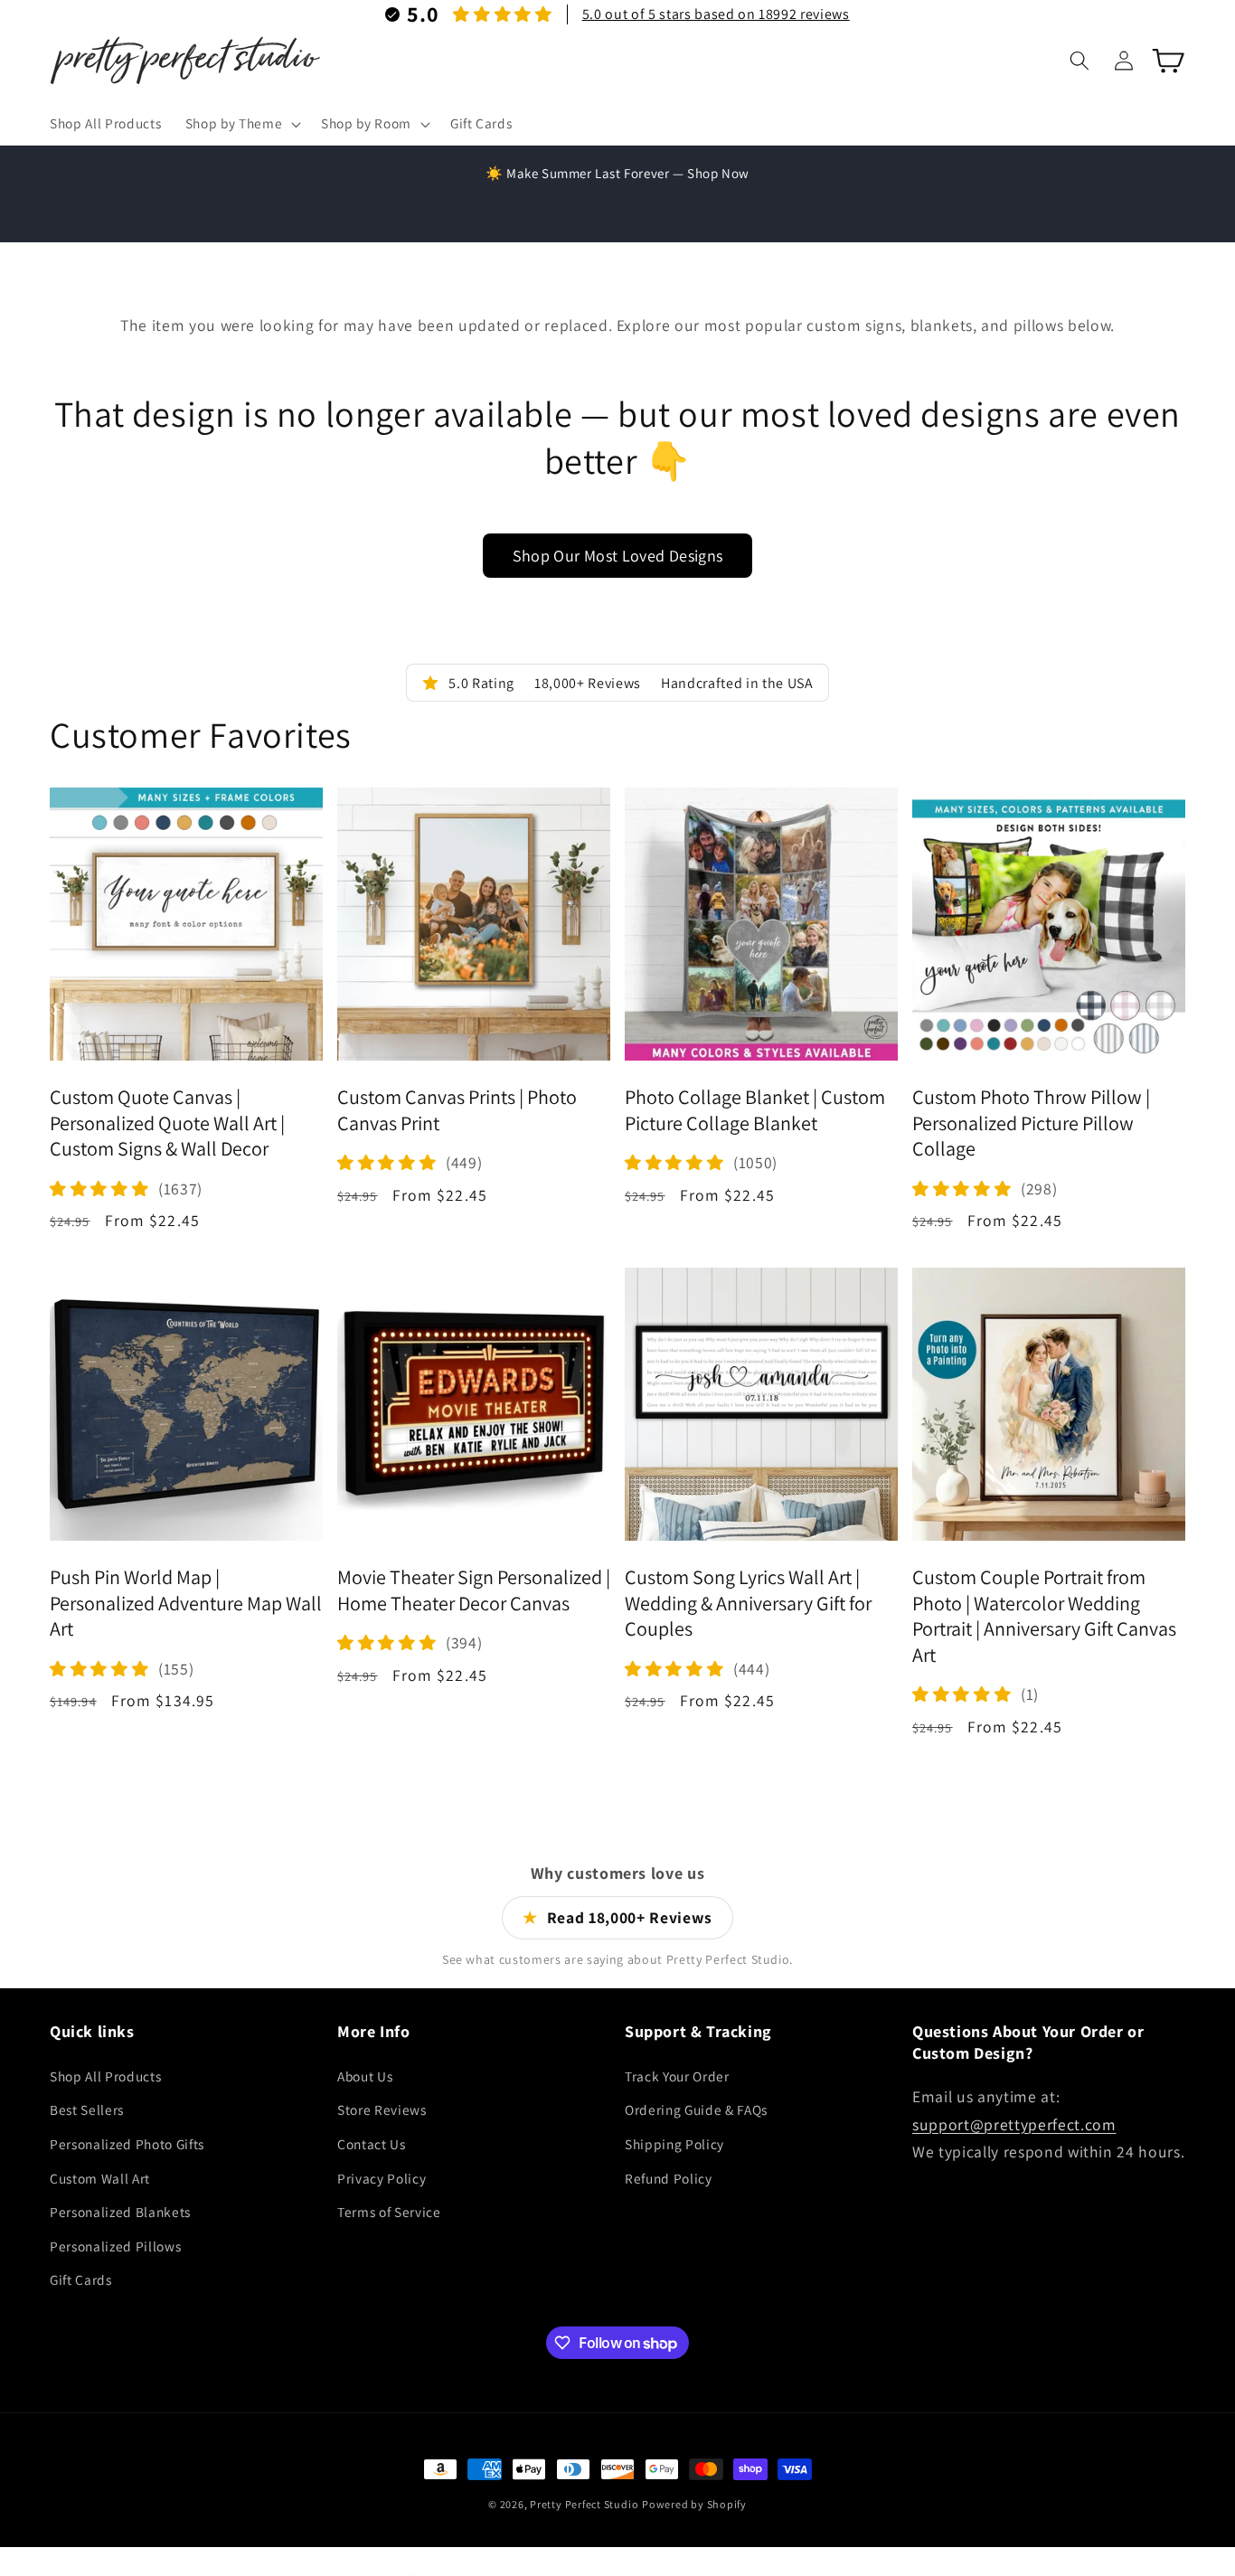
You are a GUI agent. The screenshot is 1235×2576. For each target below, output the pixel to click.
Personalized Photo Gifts (127, 2143)
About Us (365, 2075)
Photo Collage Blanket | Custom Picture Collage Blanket (755, 1111)
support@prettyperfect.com (1014, 2123)
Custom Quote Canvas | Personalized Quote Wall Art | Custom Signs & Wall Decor (167, 1123)
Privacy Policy (382, 2177)
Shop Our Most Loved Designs (618, 556)
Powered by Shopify (694, 2504)
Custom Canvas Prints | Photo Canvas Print (457, 1111)
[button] (240, 124)
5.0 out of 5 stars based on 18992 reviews (716, 14)
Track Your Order (677, 2075)
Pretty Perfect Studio (584, 2504)
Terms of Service (389, 2212)
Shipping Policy (674, 2143)
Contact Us (372, 2143)
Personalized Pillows (115, 2245)
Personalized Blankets (120, 2212)
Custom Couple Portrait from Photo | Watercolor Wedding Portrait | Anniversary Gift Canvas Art (1044, 1616)
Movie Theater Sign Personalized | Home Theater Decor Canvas (474, 1590)
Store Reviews (382, 2109)
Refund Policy (669, 2177)
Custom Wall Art (100, 2177)
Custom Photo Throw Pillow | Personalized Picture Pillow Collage (1031, 1123)
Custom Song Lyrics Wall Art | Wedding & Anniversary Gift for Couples (748, 1603)
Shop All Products (105, 2075)
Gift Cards (81, 2279)
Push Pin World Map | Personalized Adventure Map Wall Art (186, 1603)
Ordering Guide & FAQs (696, 2109)
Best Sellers (87, 2109)
